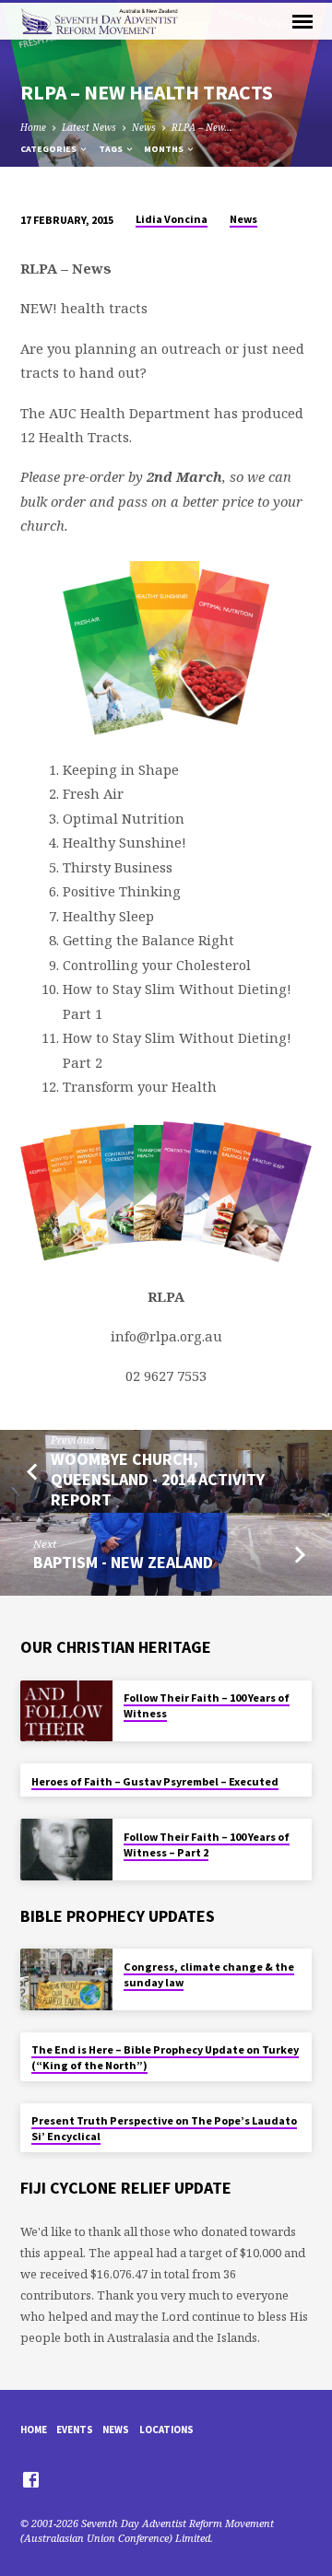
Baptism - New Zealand (123, 1562)
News (144, 127)
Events (75, 2430)
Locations (166, 2430)
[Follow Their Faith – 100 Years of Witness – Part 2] (66, 1850)
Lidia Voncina (172, 219)
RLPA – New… (202, 127)
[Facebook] (31, 2479)
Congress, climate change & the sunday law (209, 1974)
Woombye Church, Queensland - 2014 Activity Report (158, 1480)
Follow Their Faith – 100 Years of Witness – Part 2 (207, 1844)
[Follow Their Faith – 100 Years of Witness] (66, 1711)
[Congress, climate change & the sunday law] (66, 1979)
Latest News (89, 127)
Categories (49, 149)
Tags (112, 149)
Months (165, 149)
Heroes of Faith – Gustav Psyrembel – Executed (155, 1781)
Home (33, 127)
